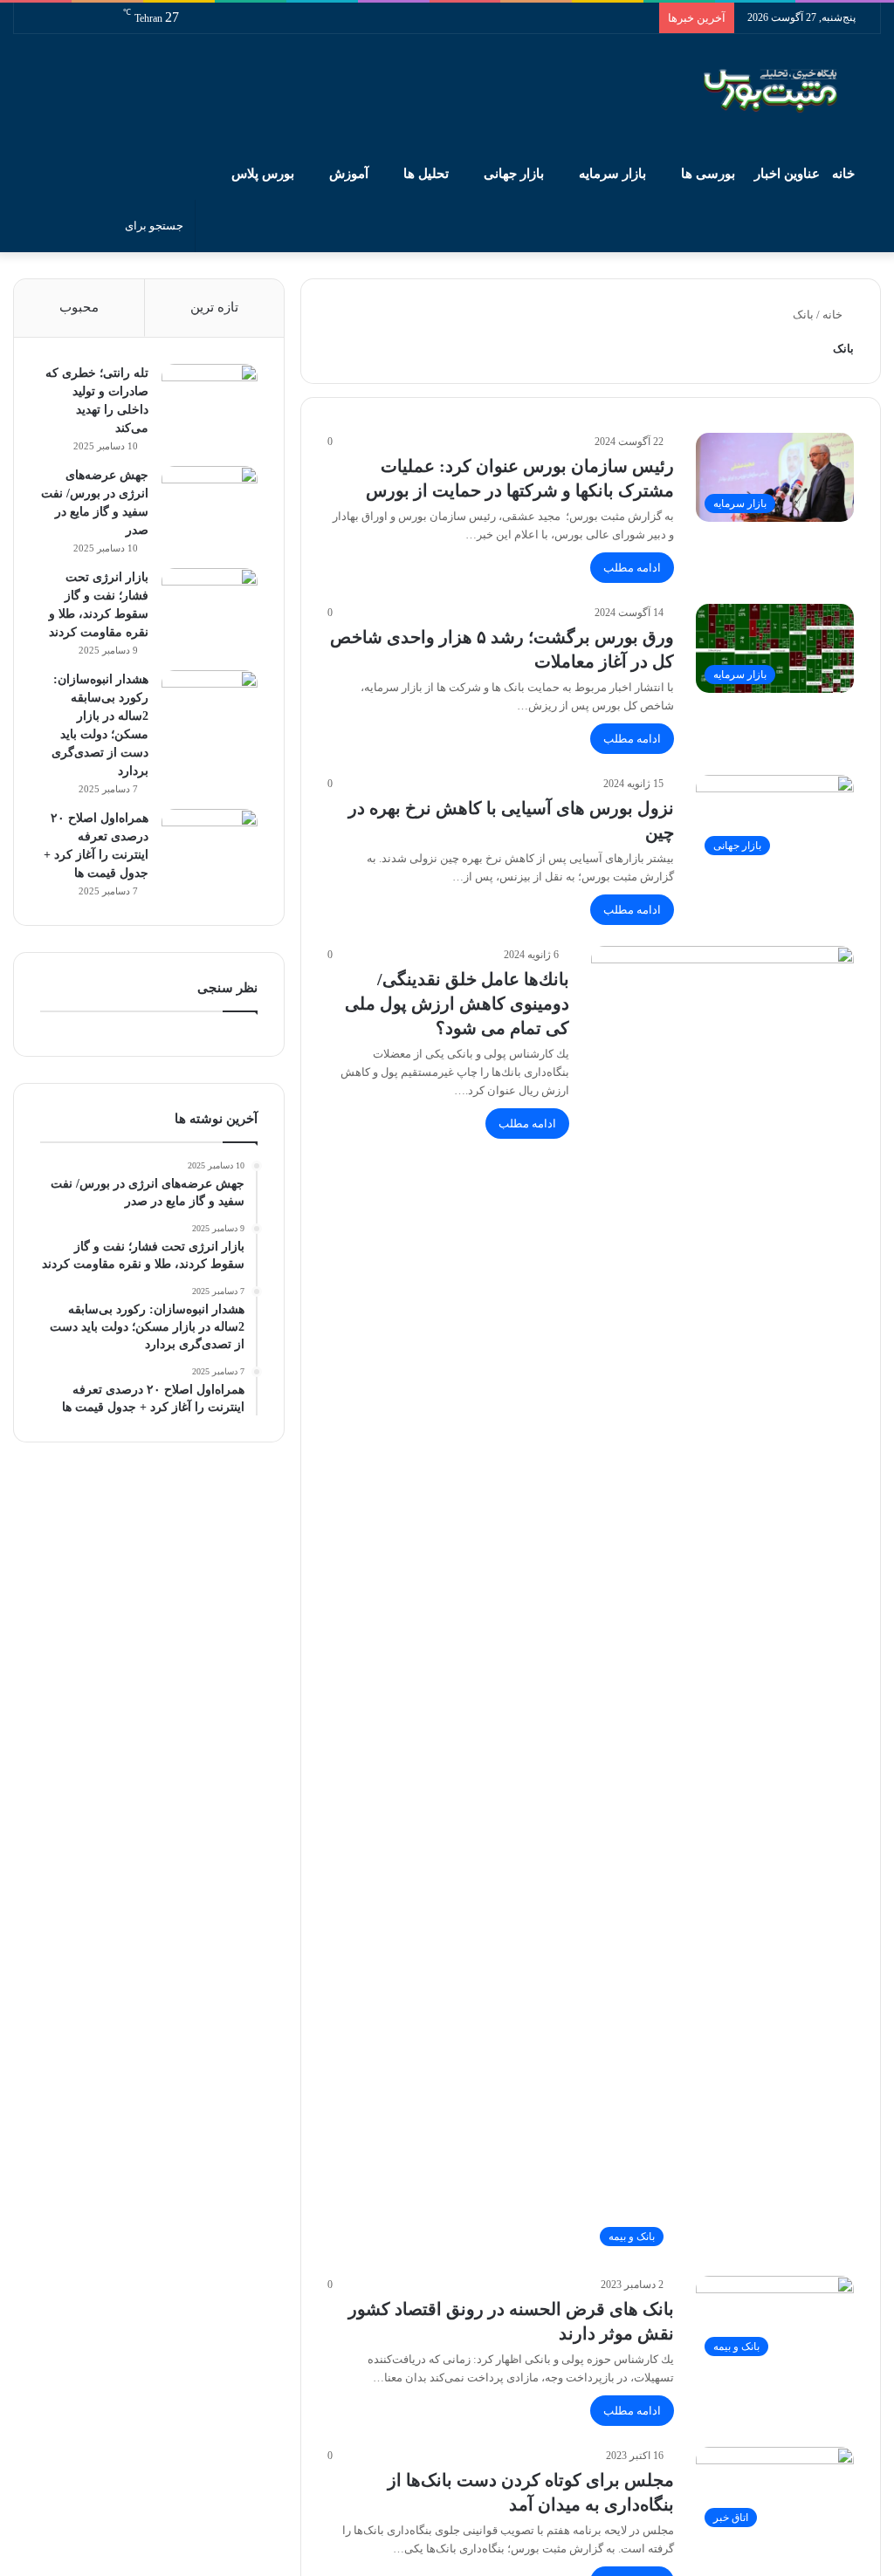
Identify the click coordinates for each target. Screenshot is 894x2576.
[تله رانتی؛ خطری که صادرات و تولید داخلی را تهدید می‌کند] (210, 397)
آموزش (349, 174)
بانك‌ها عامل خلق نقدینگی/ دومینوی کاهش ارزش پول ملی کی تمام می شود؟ (457, 1004)
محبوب (79, 307)
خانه (845, 174)
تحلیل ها (426, 174)
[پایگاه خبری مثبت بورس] (792, 91)
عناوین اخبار (787, 174)
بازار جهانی (514, 174)
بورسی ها (708, 174)
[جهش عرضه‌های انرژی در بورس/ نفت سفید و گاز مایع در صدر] (210, 499)
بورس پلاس (263, 174)
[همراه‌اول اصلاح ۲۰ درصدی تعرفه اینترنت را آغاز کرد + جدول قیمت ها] (210, 842)
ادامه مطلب (632, 568)
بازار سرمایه (612, 174)
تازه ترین (214, 307)
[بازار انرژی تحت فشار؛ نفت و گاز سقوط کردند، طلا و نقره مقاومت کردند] (210, 601)
